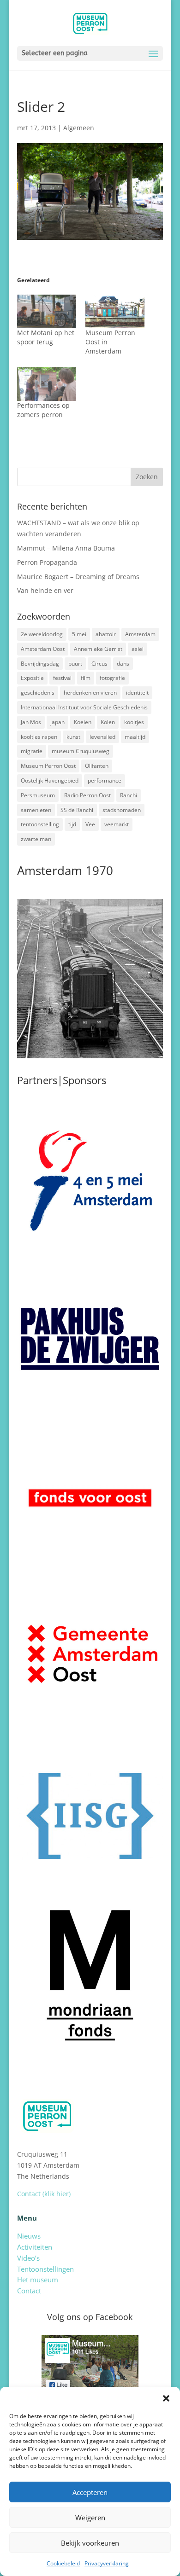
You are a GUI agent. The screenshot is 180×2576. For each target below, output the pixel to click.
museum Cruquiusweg (81, 751)
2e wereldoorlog (42, 634)
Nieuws (29, 2236)
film (86, 678)
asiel (138, 649)
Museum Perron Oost (48, 766)
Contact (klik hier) (44, 2194)
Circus (99, 664)
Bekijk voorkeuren (90, 2543)
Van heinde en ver (45, 590)
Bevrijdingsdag (40, 664)
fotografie (112, 678)
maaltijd (135, 737)
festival (62, 678)
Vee (90, 824)
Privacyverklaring (107, 2563)
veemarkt (117, 824)
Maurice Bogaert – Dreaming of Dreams (78, 577)
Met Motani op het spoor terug (46, 337)
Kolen (108, 722)
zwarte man (36, 839)
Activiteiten (35, 2247)
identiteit (137, 693)
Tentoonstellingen (45, 2269)
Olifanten (97, 766)
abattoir (106, 634)
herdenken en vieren (90, 693)
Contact (29, 2291)
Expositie (32, 678)
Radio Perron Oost (87, 795)
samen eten (36, 810)
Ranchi (129, 795)
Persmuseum (38, 795)
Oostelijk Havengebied (50, 780)
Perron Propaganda (47, 562)
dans (123, 664)
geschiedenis (38, 693)
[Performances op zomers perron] (47, 384)
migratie (32, 751)
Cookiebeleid (63, 2563)
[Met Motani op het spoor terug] (47, 311)
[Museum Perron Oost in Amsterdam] (115, 311)
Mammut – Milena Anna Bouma (66, 548)
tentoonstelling (40, 824)
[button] (166, 2398)
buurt (75, 664)
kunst (73, 737)
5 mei (79, 634)
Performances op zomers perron (43, 410)
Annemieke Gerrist (98, 649)
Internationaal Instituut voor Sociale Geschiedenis (84, 707)
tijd (72, 824)
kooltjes (134, 722)
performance (105, 780)
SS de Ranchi (77, 810)
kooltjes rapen (39, 737)
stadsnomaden (122, 810)
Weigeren (90, 2518)
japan (57, 722)
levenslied (102, 737)
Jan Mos (31, 722)
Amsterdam (140, 634)
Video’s (28, 2258)
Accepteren (90, 2492)
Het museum (38, 2280)
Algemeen (79, 128)
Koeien (83, 722)
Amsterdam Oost (43, 649)
